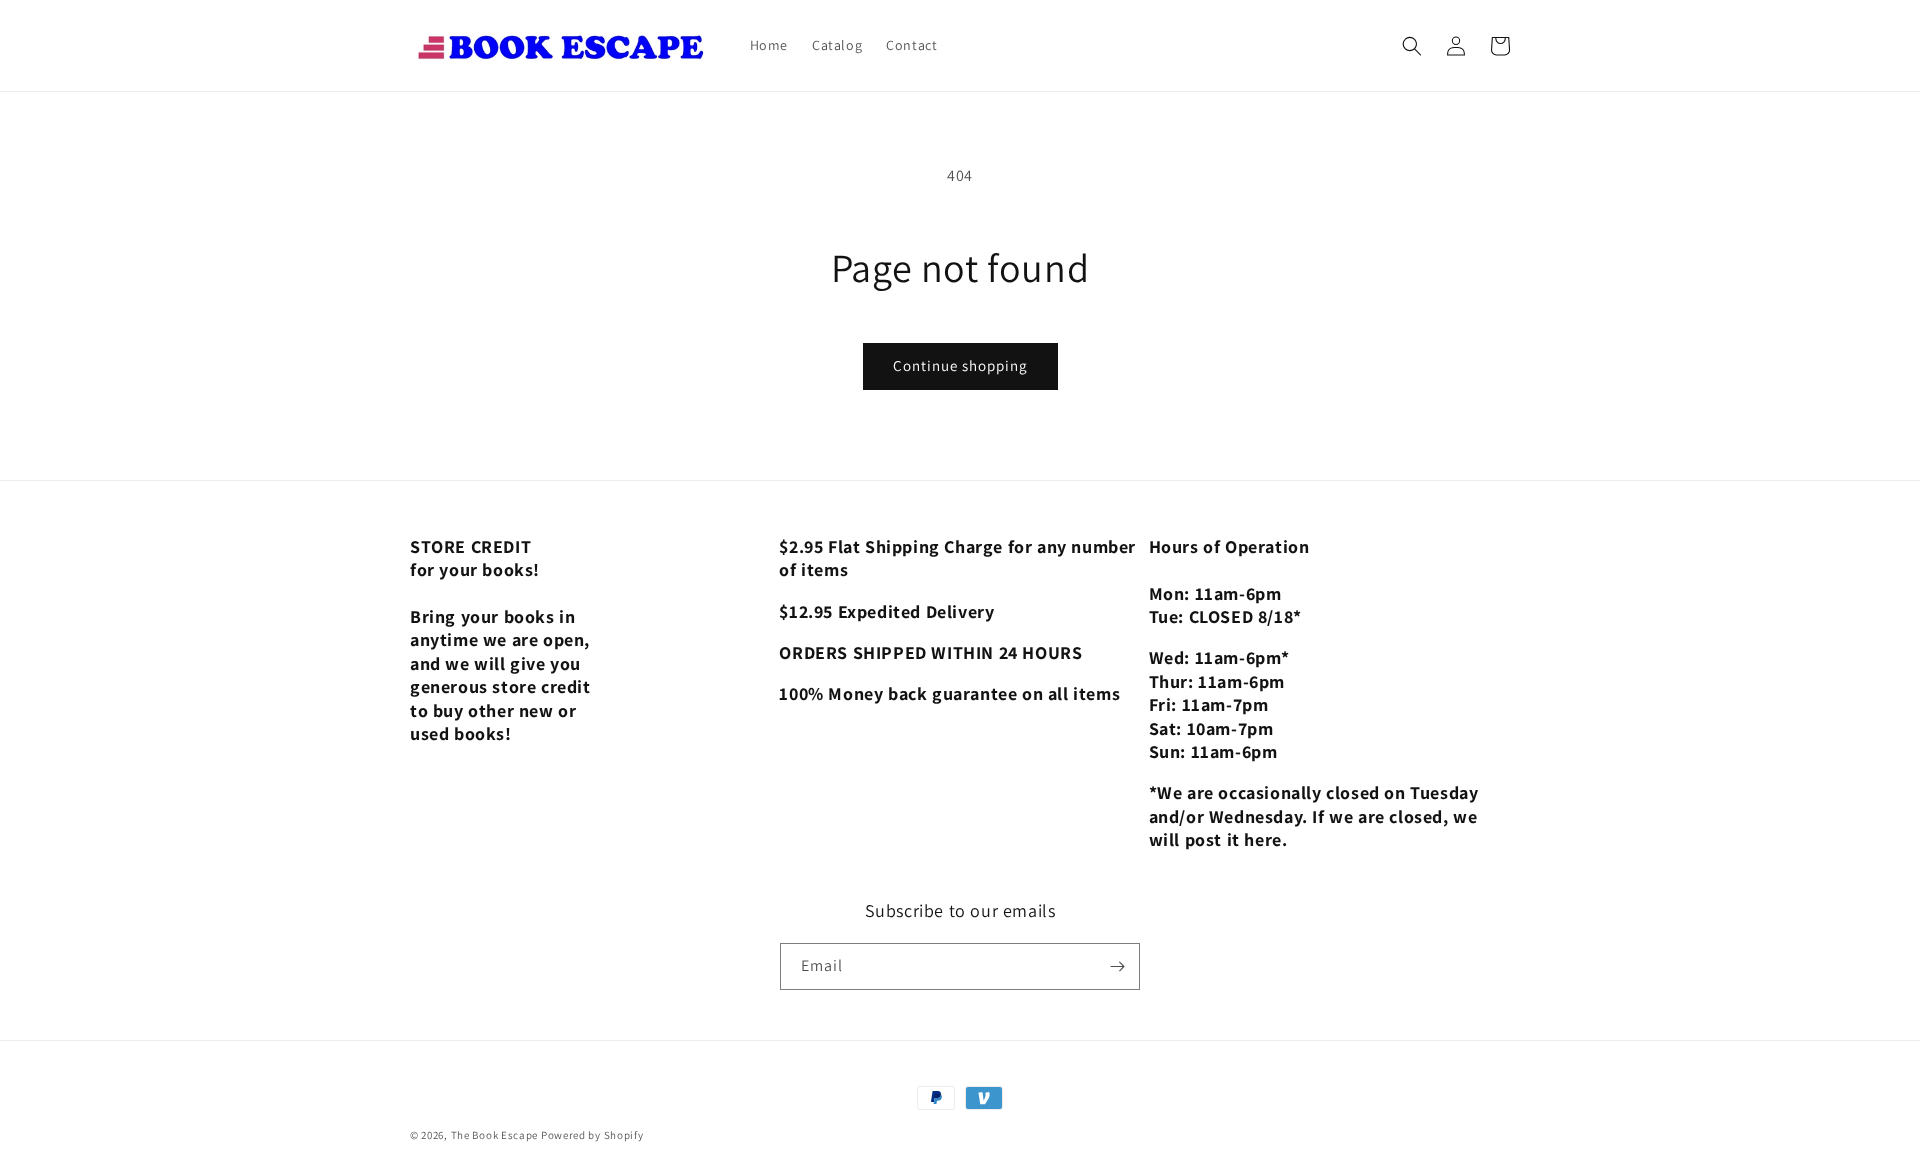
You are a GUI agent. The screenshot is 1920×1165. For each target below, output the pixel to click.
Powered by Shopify (592, 1135)
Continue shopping (960, 365)
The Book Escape (496, 1135)
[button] (1412, 46)
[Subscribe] (1117, 966)
